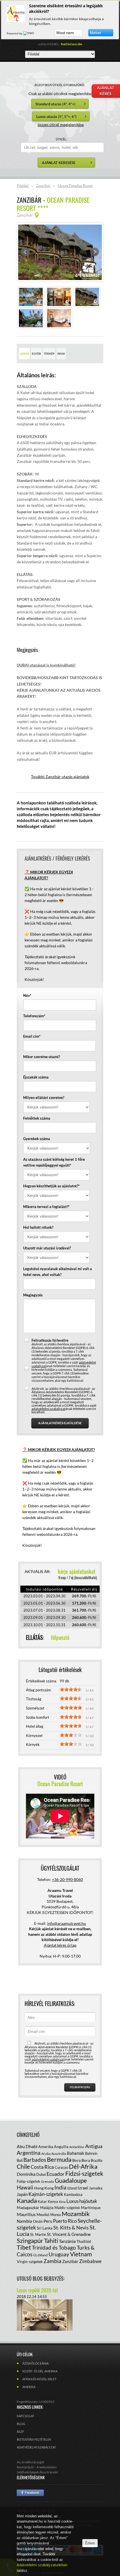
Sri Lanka (45, 2228)
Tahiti (51, 2241)
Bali (20, 2160)
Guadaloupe (71, 2180)
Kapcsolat (25, 2416)
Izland (72, 2188)
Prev (25, 252)
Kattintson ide (71, 44)
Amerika (46, 2147)
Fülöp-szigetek (28, 2181)
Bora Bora (81, 2160)
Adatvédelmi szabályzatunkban (42, 2565)
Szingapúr (30, 2241)
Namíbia (24, 2221)
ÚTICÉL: (61, 139)
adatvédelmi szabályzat (48, 1409)
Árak (61, 354)
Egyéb (36, 354)
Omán (38, 2221)
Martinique (91, 2208)
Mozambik (76, 2214)
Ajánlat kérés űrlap (60, 1945)
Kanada (27, 2201)
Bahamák (76, 2153)
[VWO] (29, 33)
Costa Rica (42, 2167)
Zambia (52, 2261)
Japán (22, 2194)
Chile (23, 2166)
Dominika (26, 2174)
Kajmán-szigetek (46, 2194)
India (60, 2187)
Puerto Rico (65, 2221)
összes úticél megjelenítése (61, 125)
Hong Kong (44, 2188)
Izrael (83, 2188)
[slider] (71, 1689)
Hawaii (25, 2187)
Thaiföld (84, 2241)
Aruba (46, 2154)
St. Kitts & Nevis (71, 2227)
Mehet (95, 33)
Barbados (35, 2160)
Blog (21, 2424)
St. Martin (38, 2234)
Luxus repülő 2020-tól (37, 2290)
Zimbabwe (90, 2261)
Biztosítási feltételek (34, 2439)
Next (95, 252)
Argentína (29, 2153)
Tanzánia (67, 2241)
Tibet (24, 2247)
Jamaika (96, 2188)
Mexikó (43, 2214)
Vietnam (81, 2254)
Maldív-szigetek (67, 2208)
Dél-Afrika (83, 2166)
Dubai (41, 2174)
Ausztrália (59, 2154)
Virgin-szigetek (30, 2261)
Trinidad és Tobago (54, 2247)
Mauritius (26, 2214)
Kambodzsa (73, 2194)
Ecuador (56, 2174)
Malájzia (47, 2208)
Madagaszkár (28, 2208)
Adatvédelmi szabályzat (36, 2447)
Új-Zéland (40, 2255)
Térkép (49, 354)
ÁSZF (20, 2432)
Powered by (15, 33)
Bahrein (91, 2153)
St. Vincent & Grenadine (69, 2234)
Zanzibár (70, 2261)
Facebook (30, 2493)
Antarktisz (77, 2147)
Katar (42, 2201)
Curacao (61, 2167)
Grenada (47, 2181)
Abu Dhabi (27, 2146)
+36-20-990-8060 (67, 1879)
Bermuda (59, 2159)
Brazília (97, 2160)
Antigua (94, 2146)
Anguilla (61, 2147)
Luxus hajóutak (82, 2201)
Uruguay (59, 2254)
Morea (56, 2215)
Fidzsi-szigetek (84, 2173)
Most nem (65, 33)
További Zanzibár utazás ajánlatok (60, 777)
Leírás (24, 354)
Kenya (53, 2201)
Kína (62, 2202)
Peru (48, 2221)
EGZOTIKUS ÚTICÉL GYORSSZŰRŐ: (60, 85)
